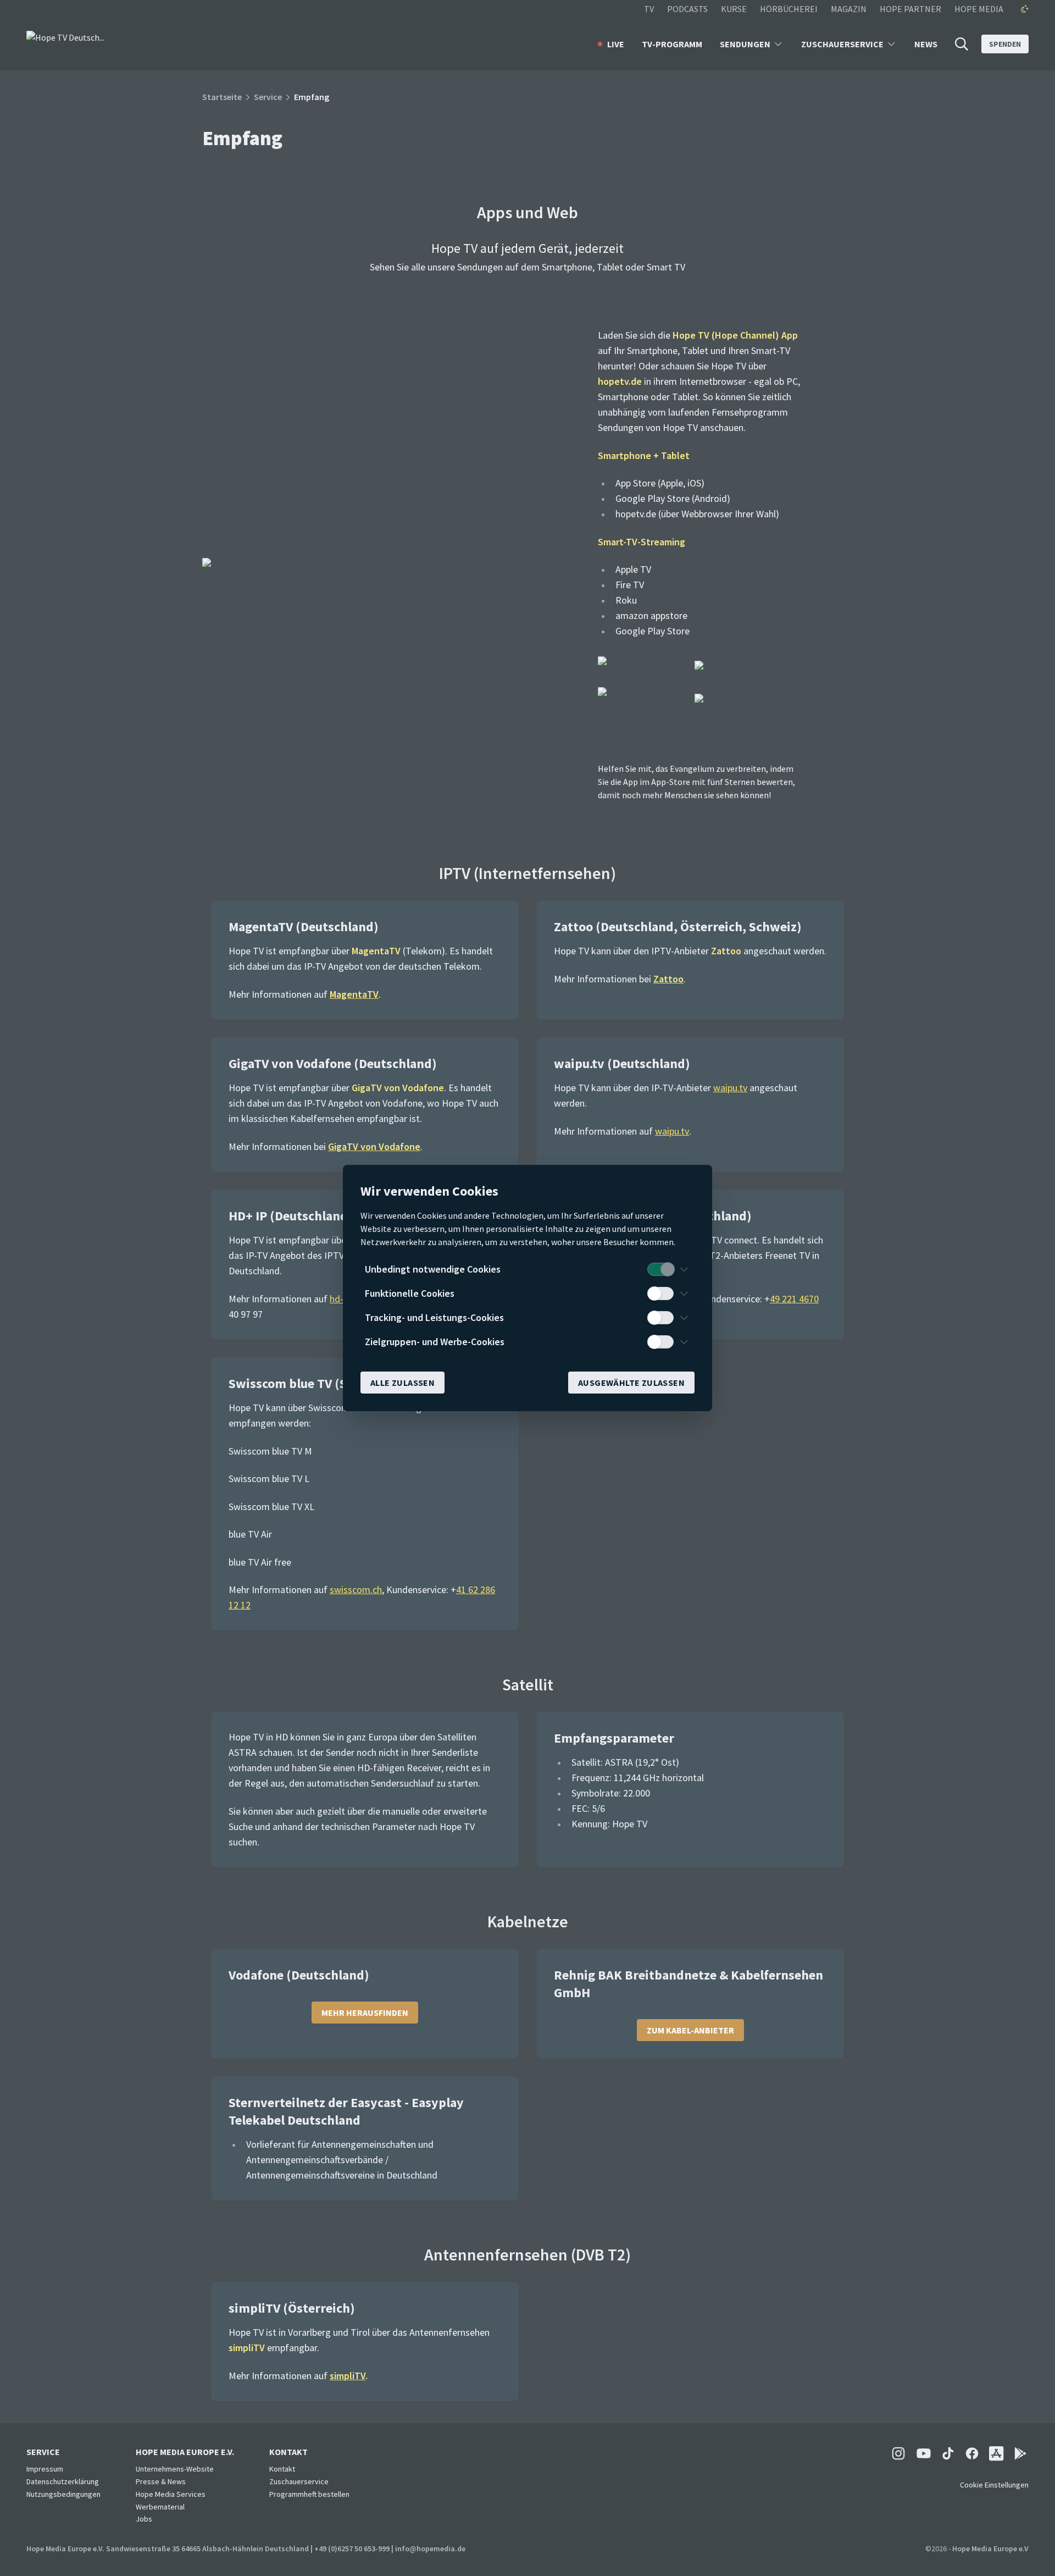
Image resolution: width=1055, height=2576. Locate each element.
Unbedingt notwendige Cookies (433, 1269)
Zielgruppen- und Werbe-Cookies (435, 1342)
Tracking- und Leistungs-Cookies (434, 1317)
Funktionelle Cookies (410, 1293)
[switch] (660, 1269)
